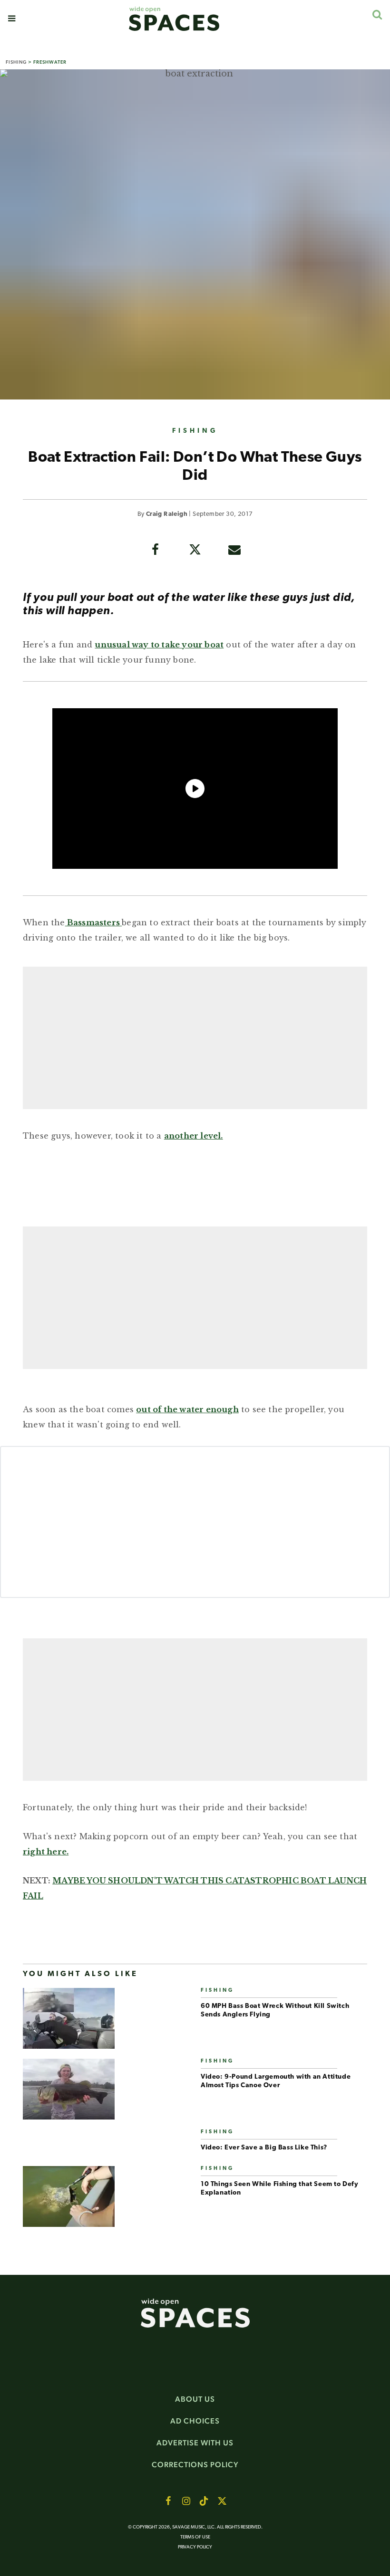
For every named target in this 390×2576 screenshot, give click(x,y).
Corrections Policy (195, 2465)
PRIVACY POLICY (195, 2547)
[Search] (377, 14)
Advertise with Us (195, 2443)
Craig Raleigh (167, 514)
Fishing (16, 62)
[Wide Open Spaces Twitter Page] (222, 2501)
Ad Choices (195, 2421)
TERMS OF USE (195, 2537)
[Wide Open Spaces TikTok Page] (204, 2501)
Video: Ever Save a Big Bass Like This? (264, 2148)
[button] (12, 19)
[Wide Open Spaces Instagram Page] (186, 2501)
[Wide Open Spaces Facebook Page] (168, 2501)
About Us (195, 2399)
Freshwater (50, 62)
